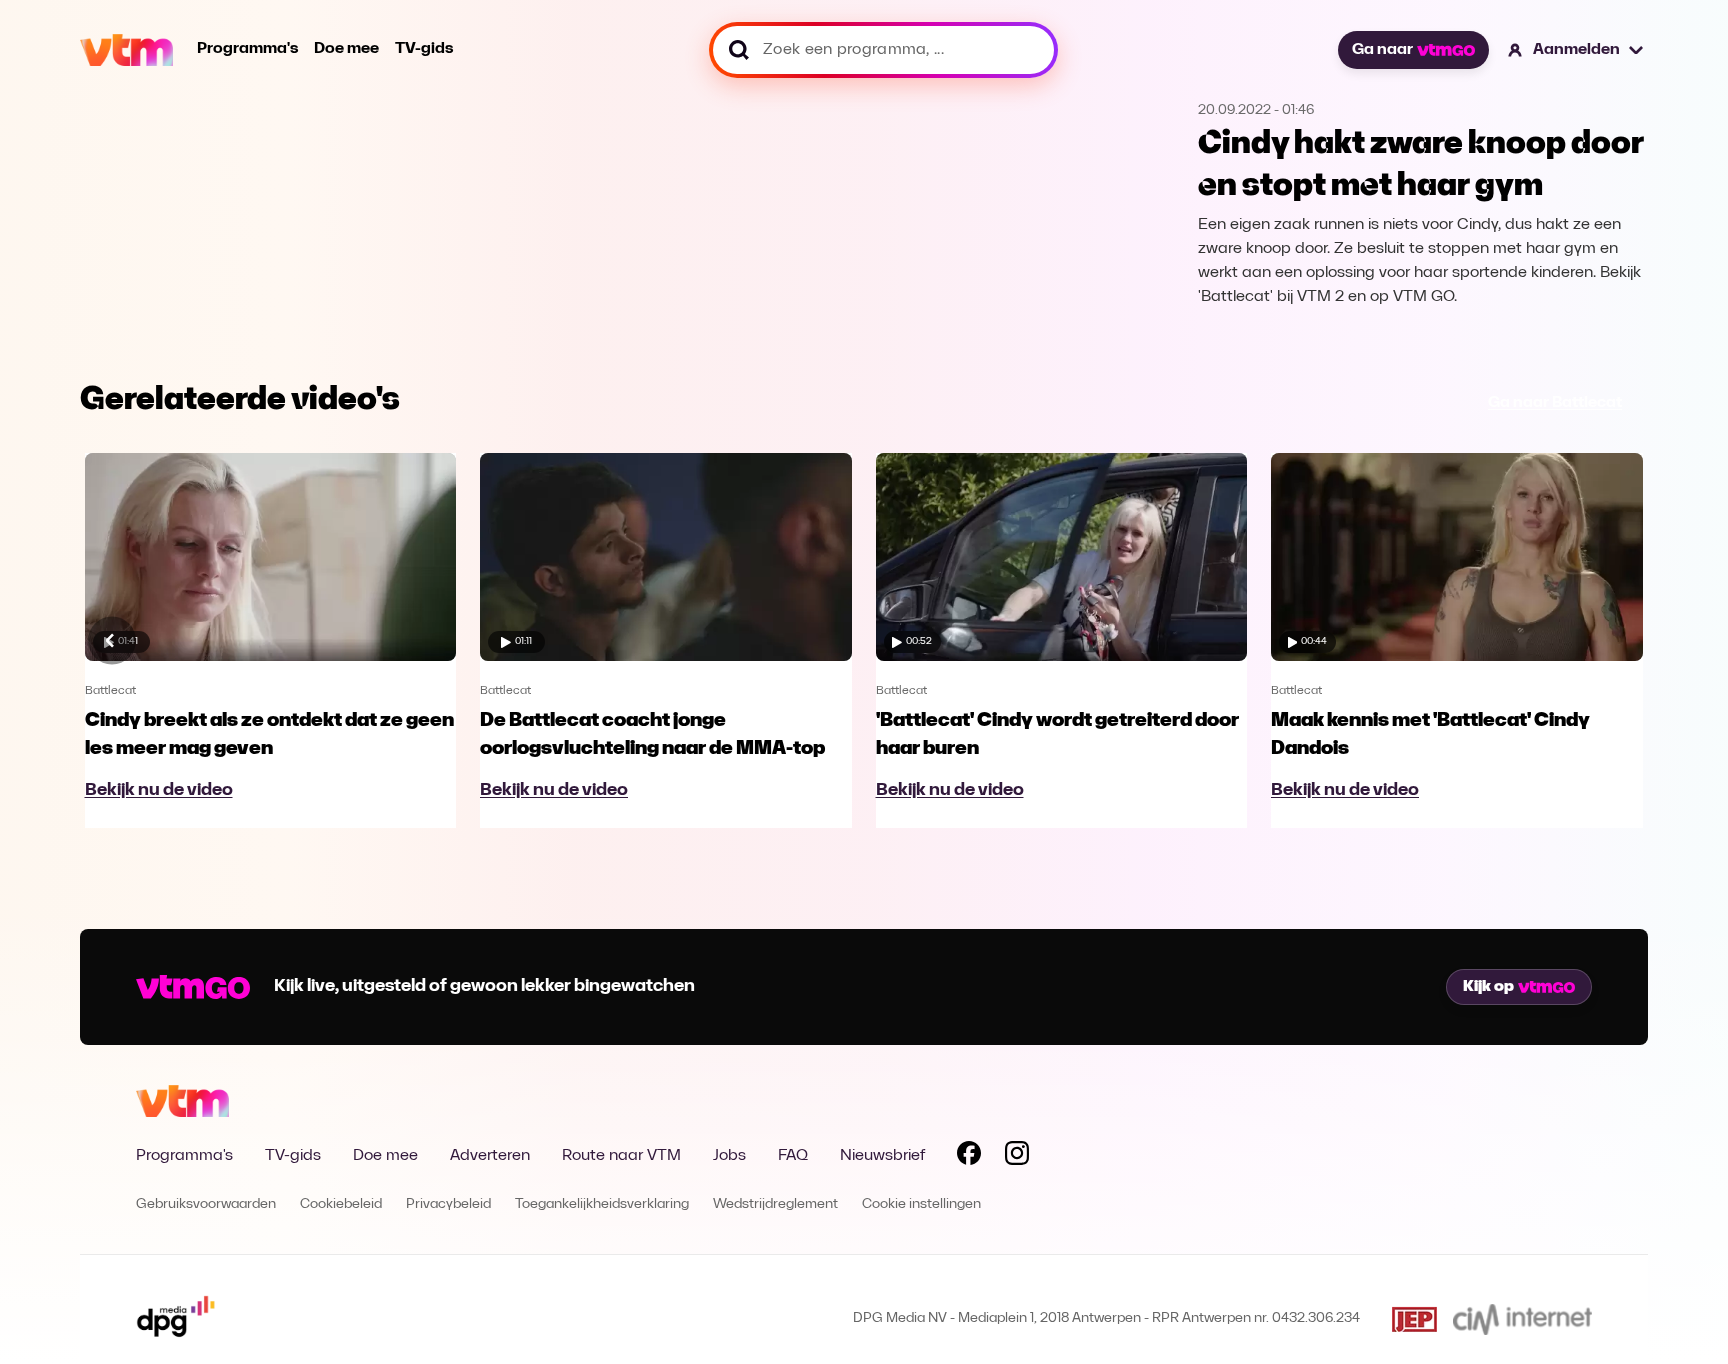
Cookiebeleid (341, 1204)
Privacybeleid (448, 1204)
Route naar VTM (621, 1156)
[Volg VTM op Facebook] (969, 1157)
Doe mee (346, 49)
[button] (1576, 50)
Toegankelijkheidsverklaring (602, 1204)
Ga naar (1382, 50)
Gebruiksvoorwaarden (206, 1204)
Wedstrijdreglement (775, 1204)
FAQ (793, 1156)
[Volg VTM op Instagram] (1017, 1157)
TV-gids (424, 49)
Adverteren (490, 1156)
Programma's (247, 49)
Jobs (729, 1156)
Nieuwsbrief (882, 1156)
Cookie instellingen (921, 1204)
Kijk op (1488, 987)
